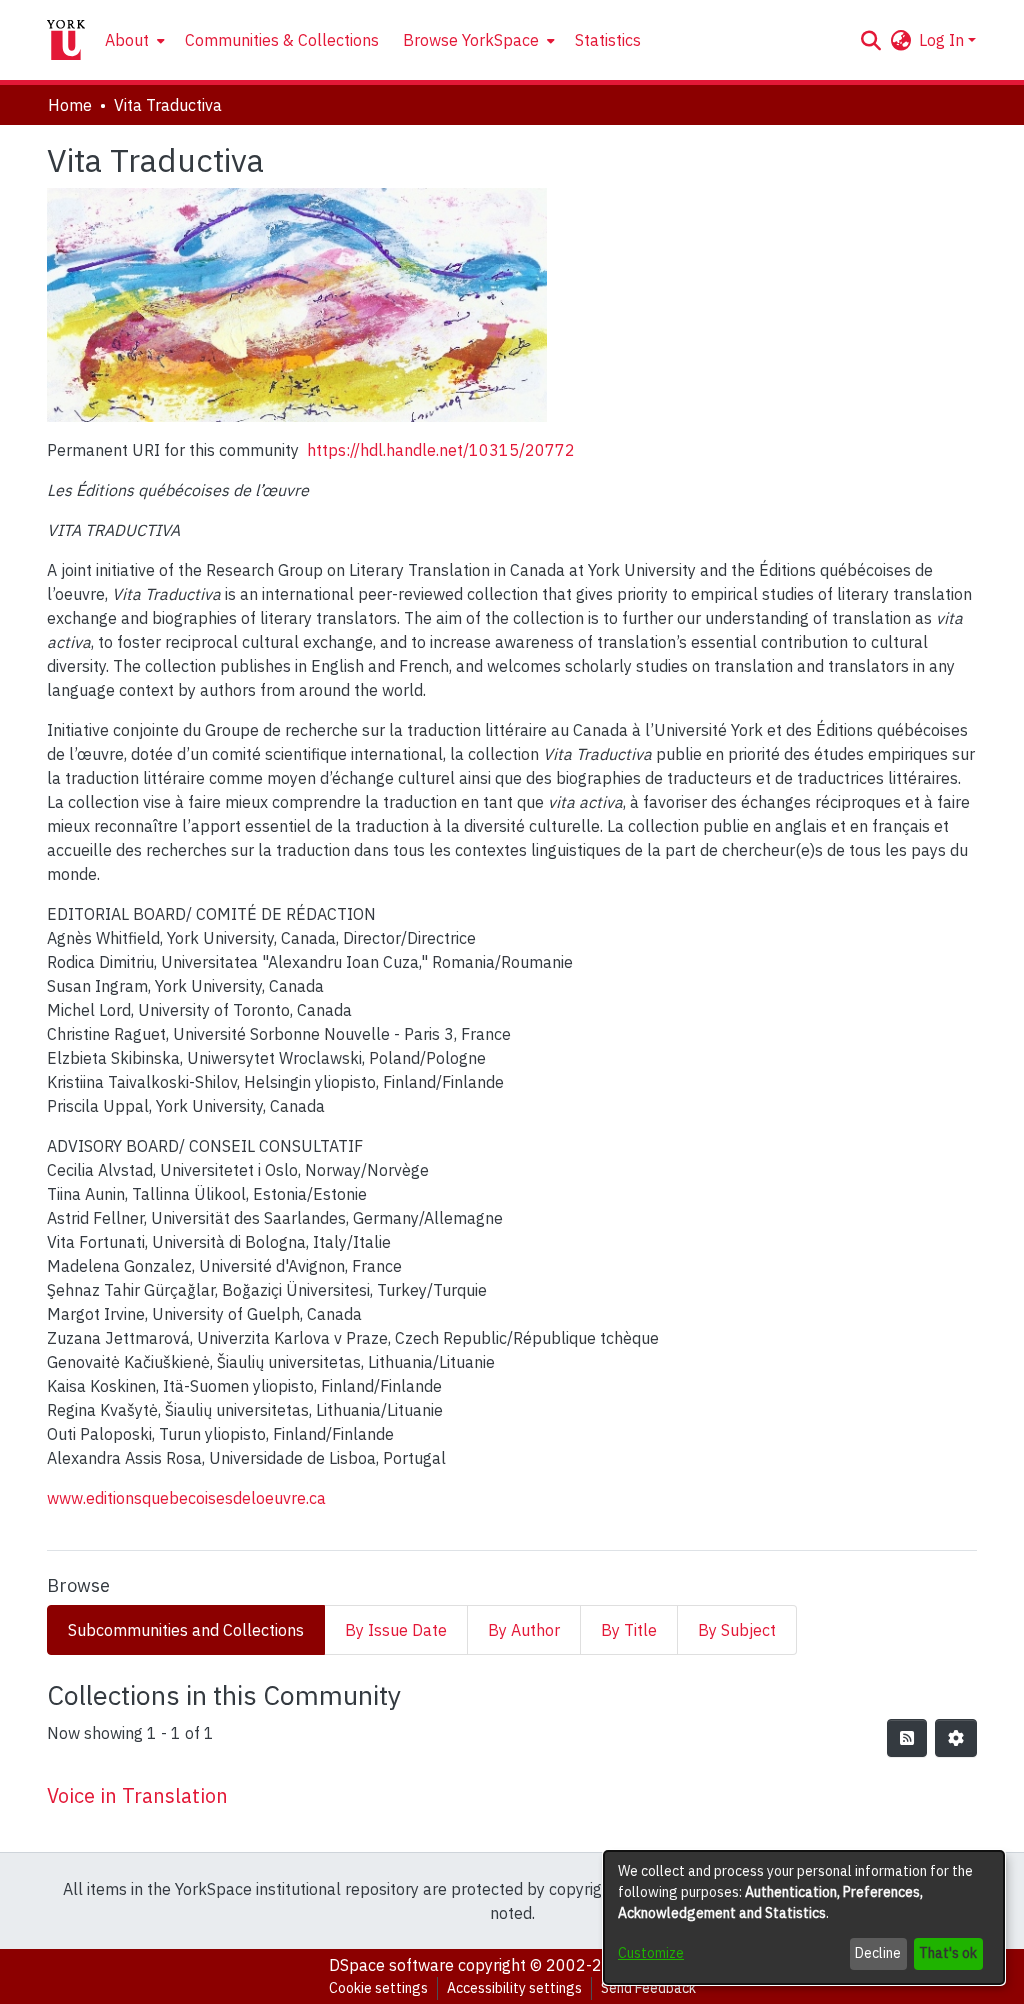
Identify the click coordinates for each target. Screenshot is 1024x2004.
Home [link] (70, 105)
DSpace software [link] (391, 1965)
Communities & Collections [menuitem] (282, 40)
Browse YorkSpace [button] (471, 40)
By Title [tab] (629, 1630)
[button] (870, 40)
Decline (878, 1953)
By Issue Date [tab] (396, 1630)
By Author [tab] (524, 1630)
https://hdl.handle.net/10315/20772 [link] (441, 450)
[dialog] (804, 1917)
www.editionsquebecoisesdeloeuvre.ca (186, 1498)
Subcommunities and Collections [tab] (186, 1630)
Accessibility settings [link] (514, 1988)
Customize (651, 1953)
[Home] (66, 40)
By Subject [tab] (737, 1630)
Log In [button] (943, 40)
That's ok (948, 1953)
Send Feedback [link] (648, 1988)
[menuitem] (133, 40)
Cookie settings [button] (378, 1988)
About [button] (127, 40)
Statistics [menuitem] (608, 40)
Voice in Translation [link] (137, 1795)
